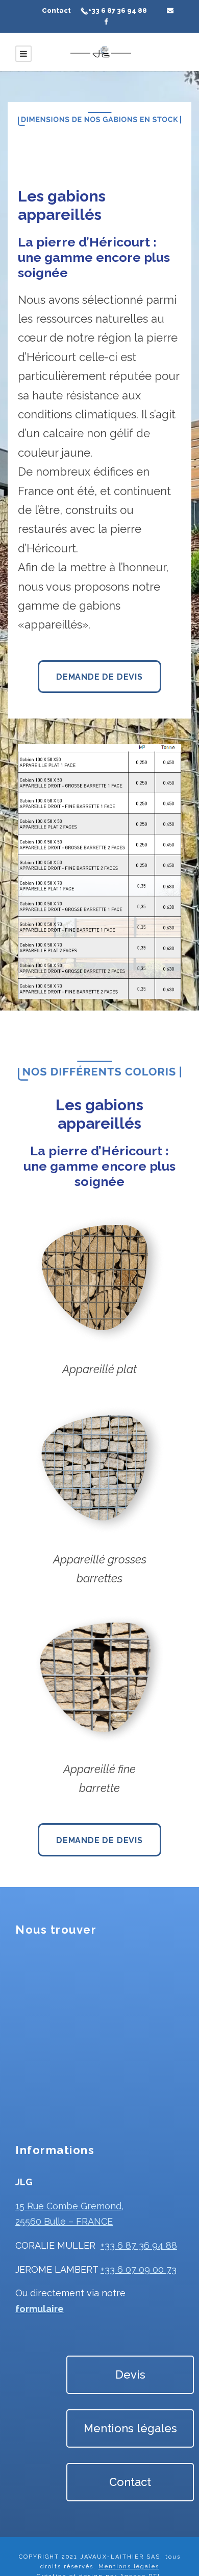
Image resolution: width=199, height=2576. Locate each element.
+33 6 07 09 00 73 (139, 2269)
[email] (170, 10)
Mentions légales (130, 2428)
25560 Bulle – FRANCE (64, 2221)
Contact (56, 10)
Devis (130, 2375)
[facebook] (106, 22)
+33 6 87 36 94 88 (118, 10)
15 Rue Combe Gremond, (69, 2206)
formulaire (40, 2309)
